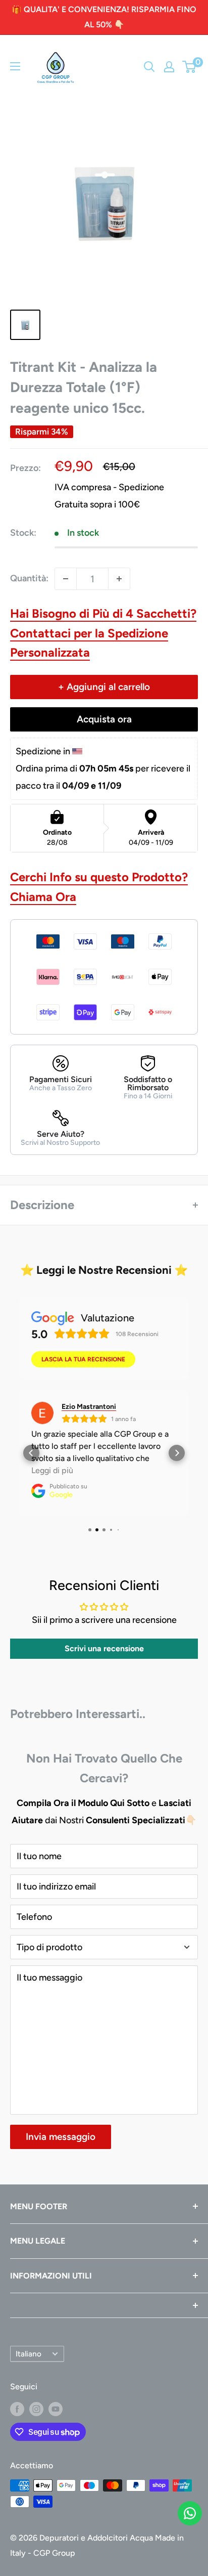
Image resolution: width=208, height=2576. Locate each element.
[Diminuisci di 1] (66, 579)
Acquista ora (104, 719)
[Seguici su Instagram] (36, 2409)
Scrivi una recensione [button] (104, 1648)
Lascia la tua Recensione (83, 1359)
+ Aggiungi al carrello (104, 687)
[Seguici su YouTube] (56, 2409)
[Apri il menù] (15, 66)
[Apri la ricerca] (149, 67)
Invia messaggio (61, 2137)
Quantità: (29, 578)
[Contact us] (190, 2513)
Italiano (29, 2354)
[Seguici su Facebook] (17, 2409)
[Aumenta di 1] (119, 579)
